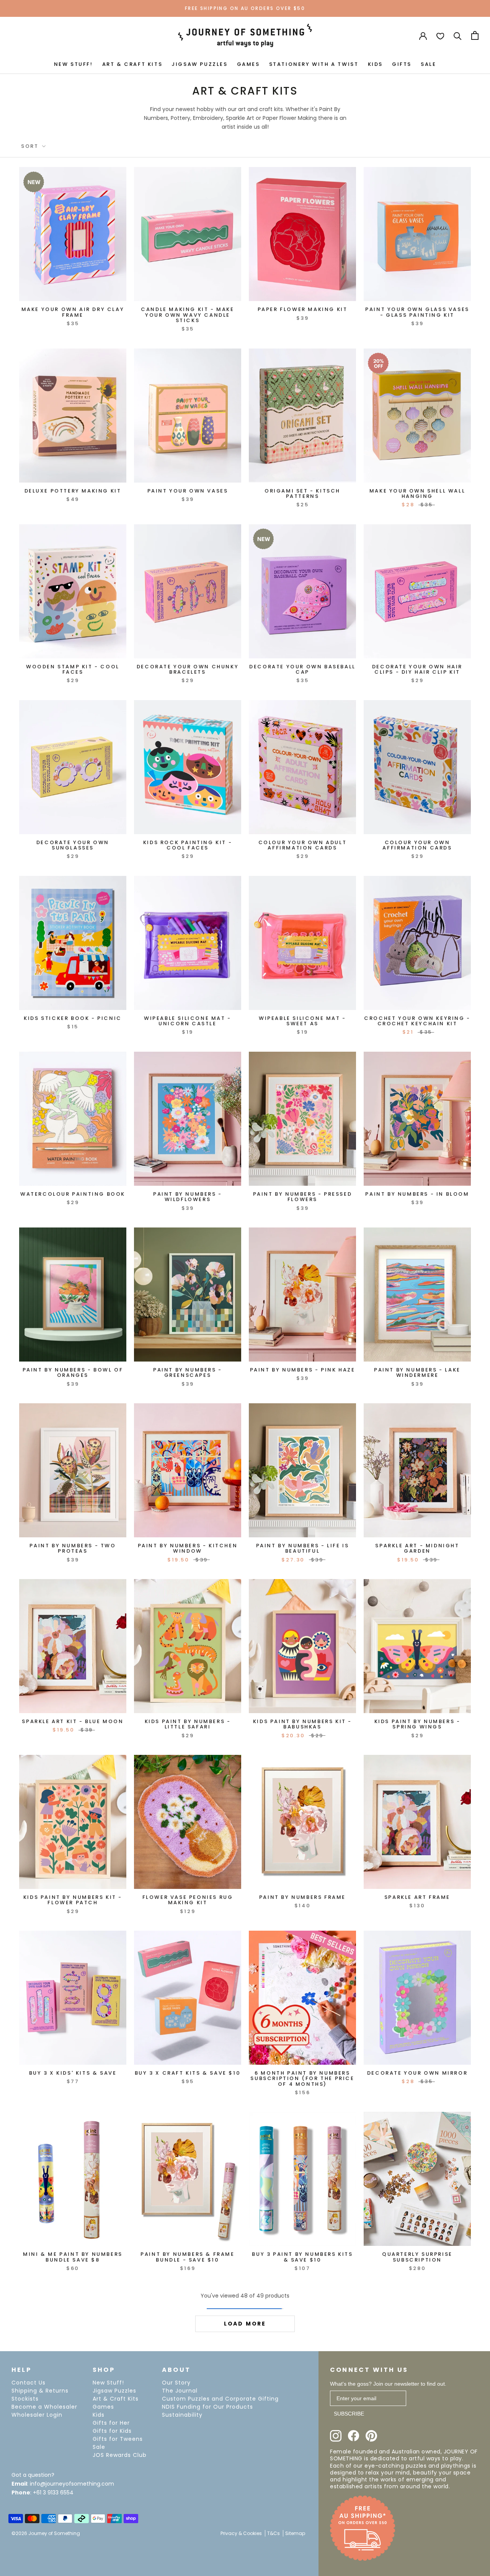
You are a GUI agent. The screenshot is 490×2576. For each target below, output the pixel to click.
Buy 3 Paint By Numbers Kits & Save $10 (302, 2257)
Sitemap (295, 2533)
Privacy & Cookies (241, 2533)
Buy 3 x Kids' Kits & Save (73, 2073)
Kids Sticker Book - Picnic (73, 1018)
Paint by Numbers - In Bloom (417, 1194)
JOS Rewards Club (120, 2455)
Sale (99, 2447)
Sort (31, 146)
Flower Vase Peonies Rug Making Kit (188, 1900)
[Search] (458, 35)
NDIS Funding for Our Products (207, 2407)
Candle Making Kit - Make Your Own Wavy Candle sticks (187, 315)
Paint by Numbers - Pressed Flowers (303, 1197)
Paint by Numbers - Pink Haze (303, 1370)
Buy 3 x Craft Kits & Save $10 (188, 2073)
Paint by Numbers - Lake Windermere (417, 1372)
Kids (99, 2415)
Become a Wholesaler (44, 2407)
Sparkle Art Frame (417, 1897)
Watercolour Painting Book (73, 1194)
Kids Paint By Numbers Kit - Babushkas (302, 1724)
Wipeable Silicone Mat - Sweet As (302, 1021)
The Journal (180, 2391)
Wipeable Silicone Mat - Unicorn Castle (188, 1021)
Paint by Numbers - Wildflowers (188, 1197)
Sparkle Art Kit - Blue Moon (73, 1721)
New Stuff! (108, 2383)
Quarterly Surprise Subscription (417, 2257)
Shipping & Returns (40, 2391)
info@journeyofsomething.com (72, 2484)
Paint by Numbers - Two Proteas (73, 1548)
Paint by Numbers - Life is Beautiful (303, 1548)
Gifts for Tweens (118, 2439)
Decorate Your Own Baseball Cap (302, 669)
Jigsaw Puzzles (114, 2391)
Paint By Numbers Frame (302, 1897)
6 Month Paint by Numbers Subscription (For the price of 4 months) (302, 2078)
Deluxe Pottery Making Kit (73, 491)
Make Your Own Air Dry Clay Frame (73, 312)
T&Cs (274, 2533)
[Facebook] (354, 2436)
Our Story (176, 2383)
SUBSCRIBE (349, 2414)
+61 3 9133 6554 (53, 2493)
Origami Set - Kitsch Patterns (302, 493)
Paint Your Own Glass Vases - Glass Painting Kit (417, 312)
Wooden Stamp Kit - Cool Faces (73, 669)
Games (103, 2407)
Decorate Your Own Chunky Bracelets (188, 669)
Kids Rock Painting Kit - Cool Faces (188, 845)
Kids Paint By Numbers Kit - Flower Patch (73, 1900)
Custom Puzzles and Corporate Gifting (220, 2399)
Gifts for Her (111, 2423)
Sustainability (182, 2415)
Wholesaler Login (37, 2415)
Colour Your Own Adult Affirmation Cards (303, 845)
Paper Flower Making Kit (303, 309)
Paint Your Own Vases (188, 491)
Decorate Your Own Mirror (417, 2073)
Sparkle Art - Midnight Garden (417, 1548)
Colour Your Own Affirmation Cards (417, 845)
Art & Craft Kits (116, 2399)
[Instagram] (336, 2436)
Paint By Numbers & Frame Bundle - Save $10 (187, 2257)
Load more (245, 2324)
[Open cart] (475, 35)
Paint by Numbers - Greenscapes (188, 1372)
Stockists (25, 2399)
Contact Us (29, 2383)
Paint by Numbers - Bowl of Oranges (73, 1372)
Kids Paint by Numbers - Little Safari (188, 1724)
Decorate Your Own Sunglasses (73, 845)
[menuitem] (73, 64)
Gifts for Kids (112, 2431)
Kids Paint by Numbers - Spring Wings (417, 1724)
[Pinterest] (371, 2436)
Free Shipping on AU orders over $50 (245, 8)
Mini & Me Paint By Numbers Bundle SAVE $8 (73, 2257)
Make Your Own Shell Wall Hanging (417, 493)
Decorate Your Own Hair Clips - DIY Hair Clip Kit (417, 669)
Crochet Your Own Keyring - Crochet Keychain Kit (417, 1021)
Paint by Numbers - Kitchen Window (188, 1548)
